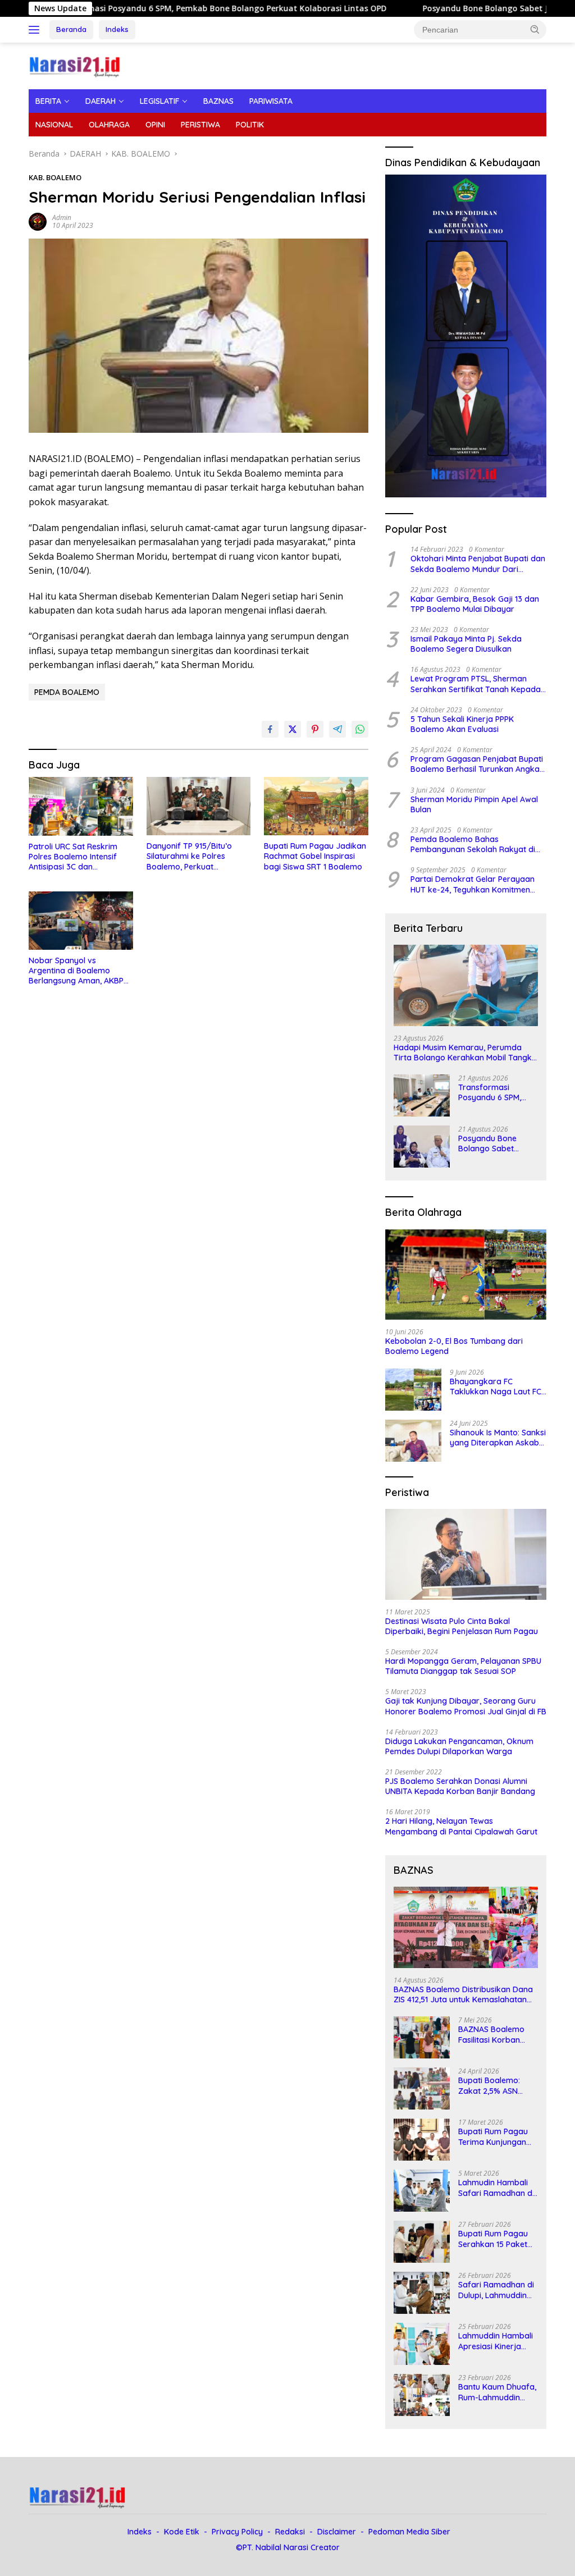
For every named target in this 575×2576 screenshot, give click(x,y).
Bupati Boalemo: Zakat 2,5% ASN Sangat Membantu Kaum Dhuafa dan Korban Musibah (493, 2085)
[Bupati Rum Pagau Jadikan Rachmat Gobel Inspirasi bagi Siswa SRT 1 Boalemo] (316, 806)
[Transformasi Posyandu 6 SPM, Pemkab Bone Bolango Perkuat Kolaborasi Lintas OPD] (422, 1095)
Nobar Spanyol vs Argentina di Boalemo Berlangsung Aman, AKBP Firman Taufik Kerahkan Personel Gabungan (76, 971)
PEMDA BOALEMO (67, 692)
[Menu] (36, 30)
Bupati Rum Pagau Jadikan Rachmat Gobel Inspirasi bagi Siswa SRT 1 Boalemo (315, 856)
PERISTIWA (200, 125)
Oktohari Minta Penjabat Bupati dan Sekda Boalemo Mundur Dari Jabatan (478, 564)
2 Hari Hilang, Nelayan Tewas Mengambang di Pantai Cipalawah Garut (461, 1826)
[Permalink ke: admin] (38, 221)
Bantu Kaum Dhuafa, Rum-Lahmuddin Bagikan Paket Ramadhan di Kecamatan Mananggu (497, 2392)
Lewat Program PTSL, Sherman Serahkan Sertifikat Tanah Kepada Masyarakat (476, 684)
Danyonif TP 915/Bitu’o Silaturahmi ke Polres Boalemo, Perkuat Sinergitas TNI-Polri (189, 856)
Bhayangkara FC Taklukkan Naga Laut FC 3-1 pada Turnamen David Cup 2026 (498, 1387)
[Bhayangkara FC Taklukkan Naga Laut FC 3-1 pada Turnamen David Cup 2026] (413, 1390)
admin (62, 218)
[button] (535, 29)
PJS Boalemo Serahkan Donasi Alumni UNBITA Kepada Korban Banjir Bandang (460, 1786)
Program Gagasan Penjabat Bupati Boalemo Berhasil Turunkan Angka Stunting (477, 764)
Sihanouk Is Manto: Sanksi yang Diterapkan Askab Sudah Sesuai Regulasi (498, 1438)
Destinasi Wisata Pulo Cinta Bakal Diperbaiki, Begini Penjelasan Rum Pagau (462, 1626)
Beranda (71, 29)
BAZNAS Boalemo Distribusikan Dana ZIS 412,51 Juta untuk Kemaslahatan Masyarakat (463, 1994)
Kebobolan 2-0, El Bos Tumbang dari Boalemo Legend (454, 1346)
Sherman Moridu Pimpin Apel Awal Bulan (474, 804)
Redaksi (290, 2532)
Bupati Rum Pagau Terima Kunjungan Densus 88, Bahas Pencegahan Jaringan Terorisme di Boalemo (495, 2136)
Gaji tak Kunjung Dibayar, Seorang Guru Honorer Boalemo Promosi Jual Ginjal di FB (466, 1706)
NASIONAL (54, 125)
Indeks (117, 29)
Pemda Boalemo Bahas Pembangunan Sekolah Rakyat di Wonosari (473, 844)
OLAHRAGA (109, 125)
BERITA (48, 101)
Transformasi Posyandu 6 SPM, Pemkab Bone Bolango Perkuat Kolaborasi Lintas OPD (491, 1092)
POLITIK (250, 125)
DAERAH (101, 101)
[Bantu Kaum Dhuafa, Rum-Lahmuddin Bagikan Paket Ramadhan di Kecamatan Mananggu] (422, 2395)
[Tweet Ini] (293, 729)
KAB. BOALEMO (55, 177)
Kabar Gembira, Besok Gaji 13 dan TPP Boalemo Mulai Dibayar (475, 604)
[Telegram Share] (337, 729)
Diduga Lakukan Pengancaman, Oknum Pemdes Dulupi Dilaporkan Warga (459, 1746)
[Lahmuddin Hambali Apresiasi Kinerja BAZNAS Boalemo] (422, 2344)
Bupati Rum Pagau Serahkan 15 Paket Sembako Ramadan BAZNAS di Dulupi (496, 2239)
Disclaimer (337, 2532)
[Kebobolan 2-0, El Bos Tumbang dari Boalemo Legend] (466, 1275)
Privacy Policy (237, 2532)
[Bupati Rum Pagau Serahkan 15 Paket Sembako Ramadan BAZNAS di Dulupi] (422, 2242)
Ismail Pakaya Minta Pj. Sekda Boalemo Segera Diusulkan (466, 644)
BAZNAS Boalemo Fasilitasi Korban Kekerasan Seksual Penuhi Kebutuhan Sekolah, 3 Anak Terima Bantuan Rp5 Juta (496, 2034)
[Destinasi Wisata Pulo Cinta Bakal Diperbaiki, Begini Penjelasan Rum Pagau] (466, 1554)
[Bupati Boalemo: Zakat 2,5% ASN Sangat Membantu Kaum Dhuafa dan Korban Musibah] (422, 2088)
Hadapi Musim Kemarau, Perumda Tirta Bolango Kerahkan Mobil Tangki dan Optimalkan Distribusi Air (464, 1053)
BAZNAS (218, 101)
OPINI (155, 125)
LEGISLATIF (159, 101)
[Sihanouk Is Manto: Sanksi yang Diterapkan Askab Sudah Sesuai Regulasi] (413, 1441)
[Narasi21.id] (76, 65)
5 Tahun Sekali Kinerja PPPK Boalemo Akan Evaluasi (462, 724)
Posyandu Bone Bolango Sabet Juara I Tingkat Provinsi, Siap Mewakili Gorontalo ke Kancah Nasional (495, 1143)
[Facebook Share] (270, 729)
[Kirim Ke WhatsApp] (360, 729)
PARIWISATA (271, 101)
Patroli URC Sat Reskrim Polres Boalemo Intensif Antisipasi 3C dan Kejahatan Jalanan (73, 857)
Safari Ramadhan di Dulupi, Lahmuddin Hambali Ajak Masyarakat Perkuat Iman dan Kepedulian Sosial (498, 2290)
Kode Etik (182, 2532)
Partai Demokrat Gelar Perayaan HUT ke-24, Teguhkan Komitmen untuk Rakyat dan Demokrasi (473, 884)
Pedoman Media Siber (409, 2532)
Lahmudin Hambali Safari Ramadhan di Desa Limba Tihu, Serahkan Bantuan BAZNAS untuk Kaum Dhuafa (497, 2188)
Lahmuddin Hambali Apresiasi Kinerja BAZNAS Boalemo (496, 2341)
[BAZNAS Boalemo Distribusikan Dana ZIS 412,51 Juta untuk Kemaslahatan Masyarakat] (466, 1927)
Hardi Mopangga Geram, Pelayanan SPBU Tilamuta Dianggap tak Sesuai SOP (463, 1666)
